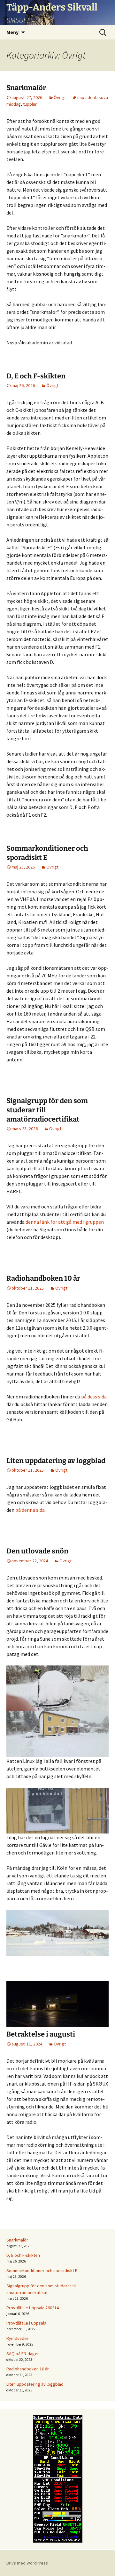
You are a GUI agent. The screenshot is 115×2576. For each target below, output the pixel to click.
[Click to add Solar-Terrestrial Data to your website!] (58, 2478)
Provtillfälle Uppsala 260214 (33, 2308)
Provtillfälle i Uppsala (26, 2323)
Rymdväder (17, 2338)
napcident (87, 97)
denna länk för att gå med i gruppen (65, 1222)
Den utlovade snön (37, 1551)
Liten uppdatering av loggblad (56, 1461)
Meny (12, 32)
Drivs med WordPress (27, 2563)
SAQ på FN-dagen (23, 2354)
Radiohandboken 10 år (43, 1278)
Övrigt (60, 97)
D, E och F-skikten (36, 376)
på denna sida (30, 1510)
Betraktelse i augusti (41, 2034)
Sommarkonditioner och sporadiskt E (42, 2270)
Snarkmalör (26, 88)
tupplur (30, 104)
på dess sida (94, 1397)
